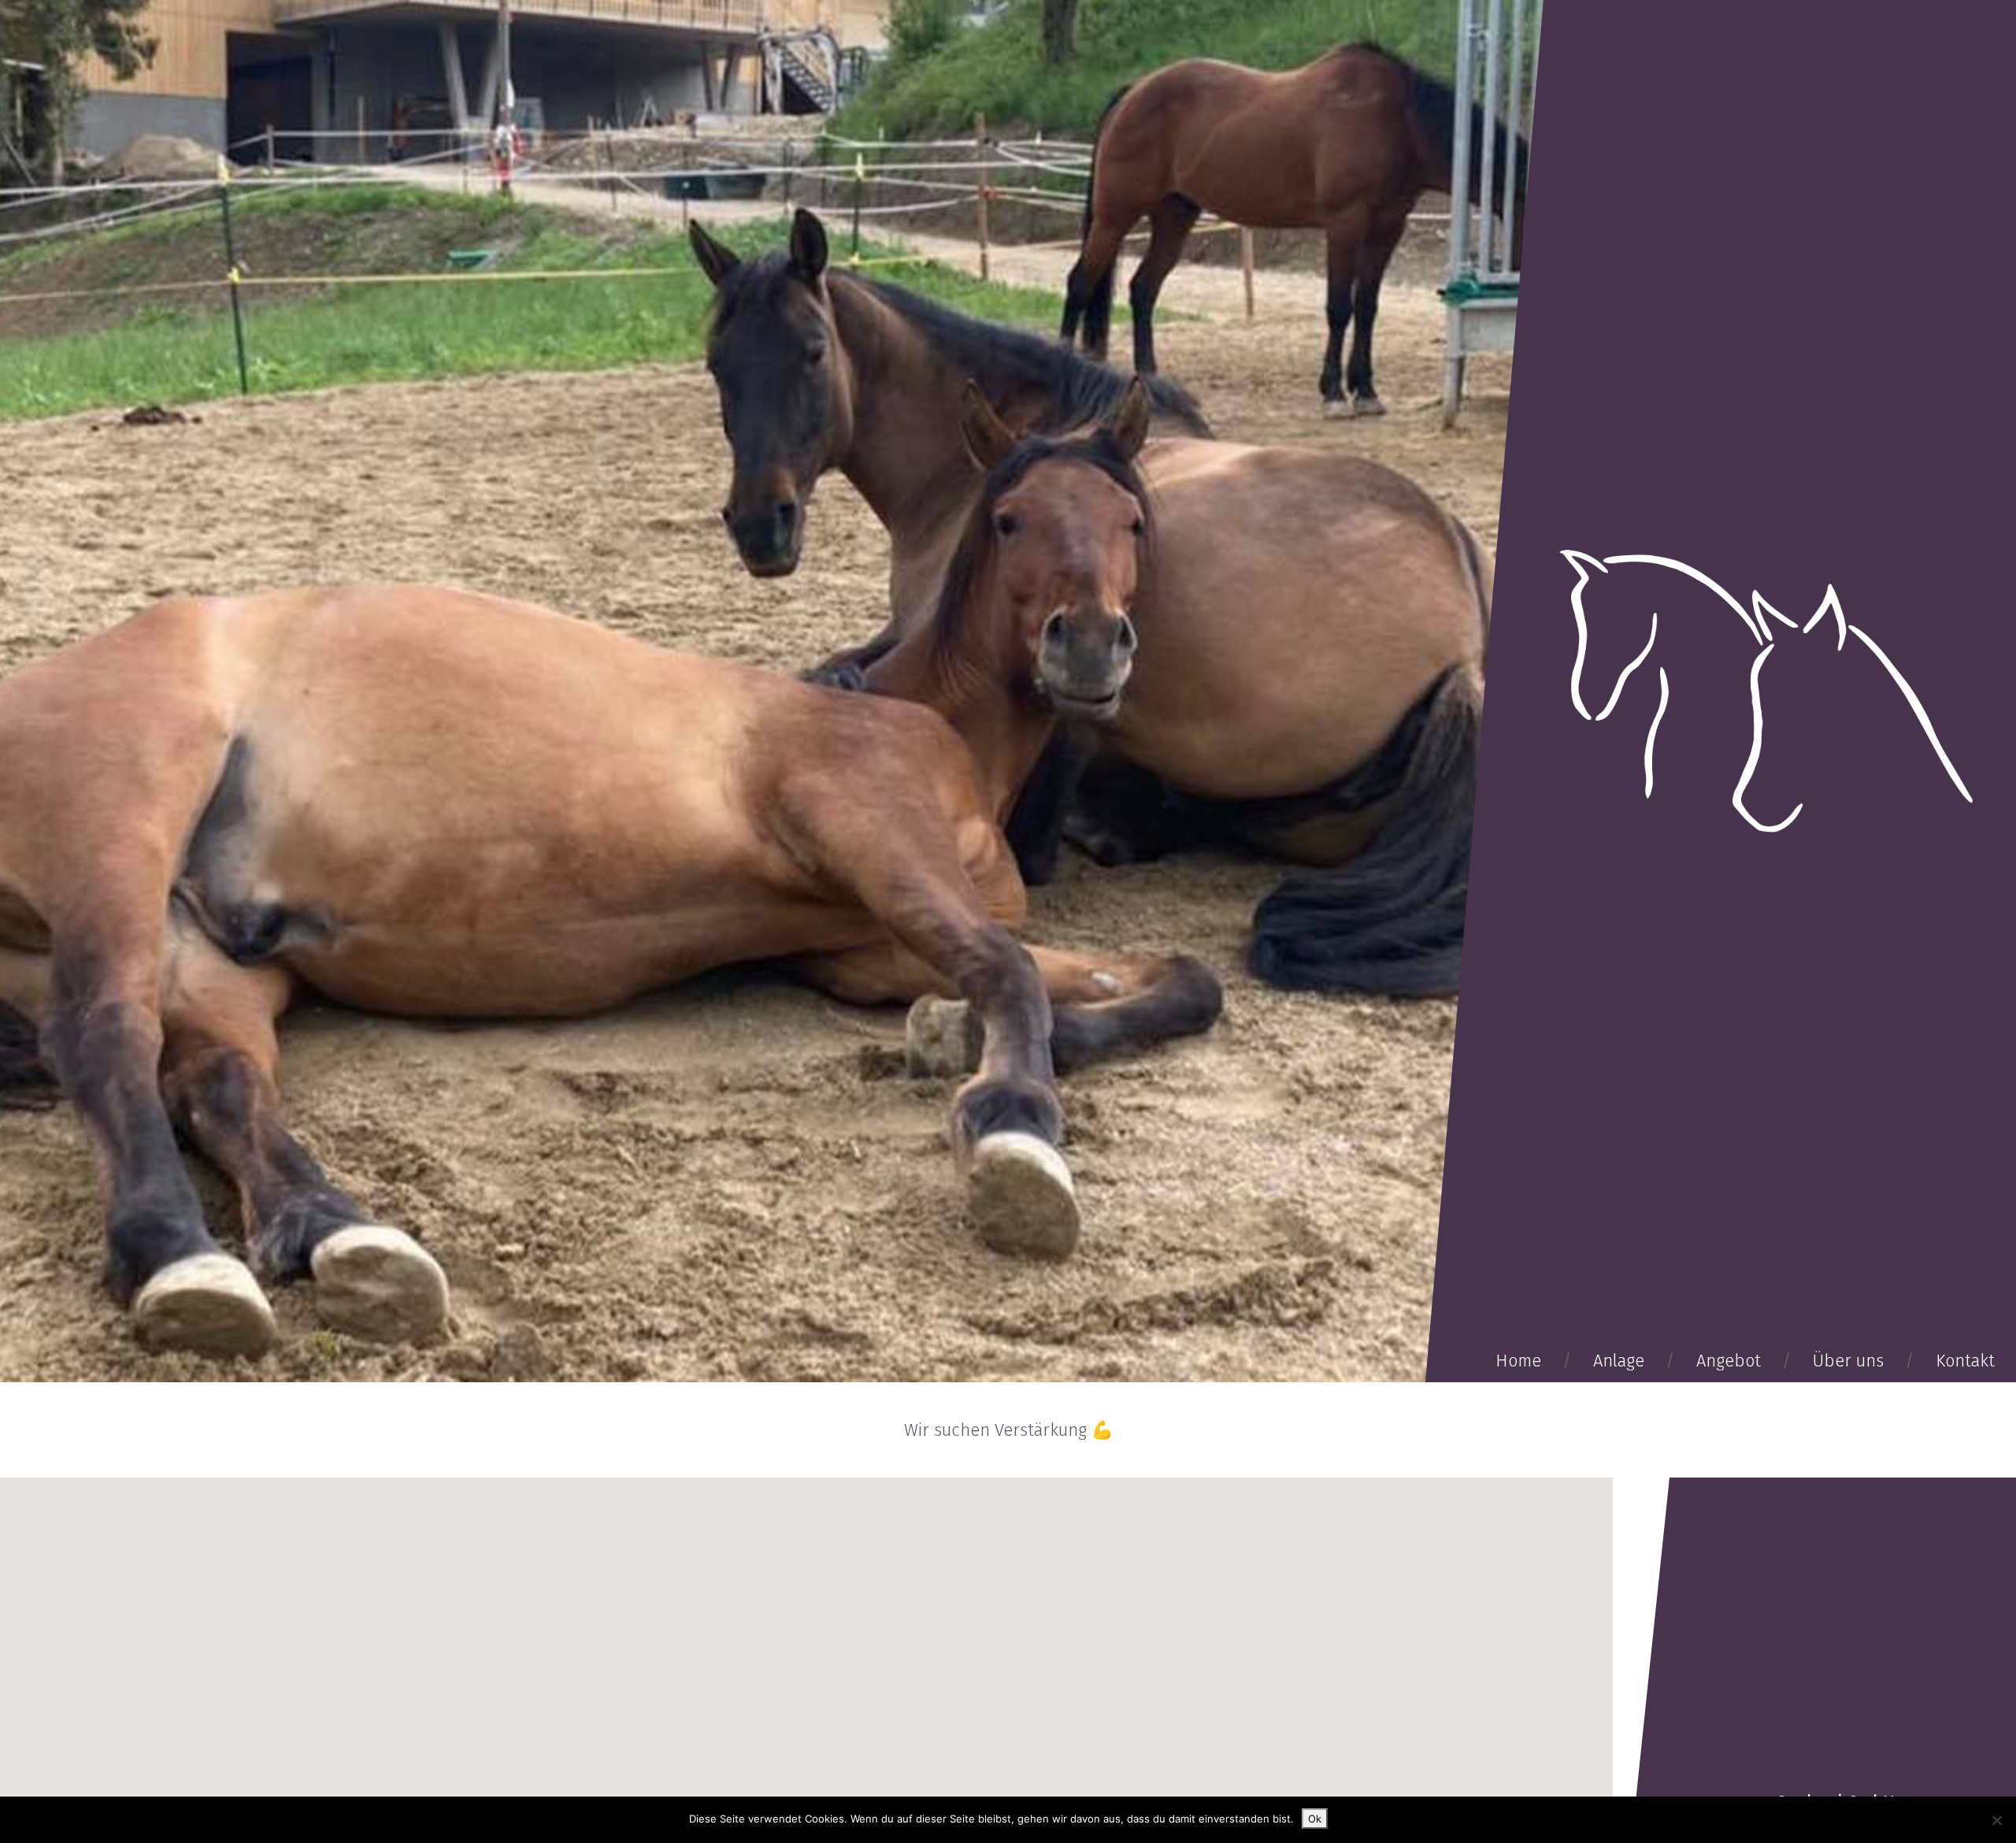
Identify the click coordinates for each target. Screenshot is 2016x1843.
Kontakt (1965, 1361)
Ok (1315, 1819)
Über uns (1848, 1361)
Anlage (1619, 1361)
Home (1518, 1361)
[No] (1996, 1820)
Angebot (1729, 1361)
